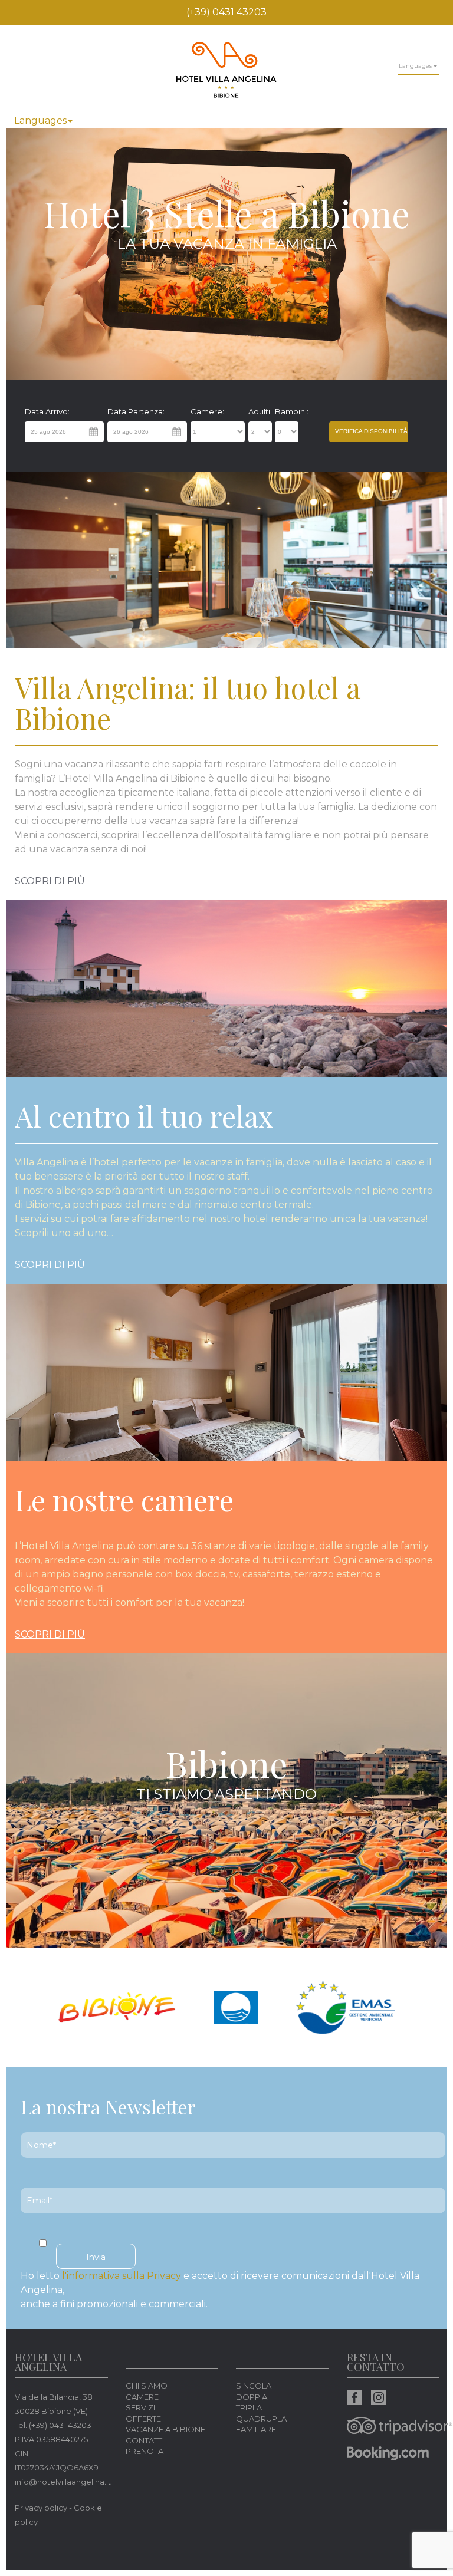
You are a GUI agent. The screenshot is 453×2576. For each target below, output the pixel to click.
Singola (254, 2386)
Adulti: (260, 411)
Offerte (143, 2419)
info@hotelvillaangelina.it (63, 2482)
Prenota (145, 2451)
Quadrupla (261, 2419)
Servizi (140, 2407)
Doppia (252, 2397)
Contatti (145, 2440)
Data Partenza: (136, 411)
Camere (142, 2397)
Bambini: (287, 411)
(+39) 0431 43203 (226, 12)
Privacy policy (41, 2508)
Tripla (249, 2407)
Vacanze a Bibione (165, 2429)
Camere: (207, 411)
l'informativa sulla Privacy (122, 2276)
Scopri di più (50, 881)
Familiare (256, 2429)
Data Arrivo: (47, 411)
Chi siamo (147, 2386)
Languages (40, 121)
